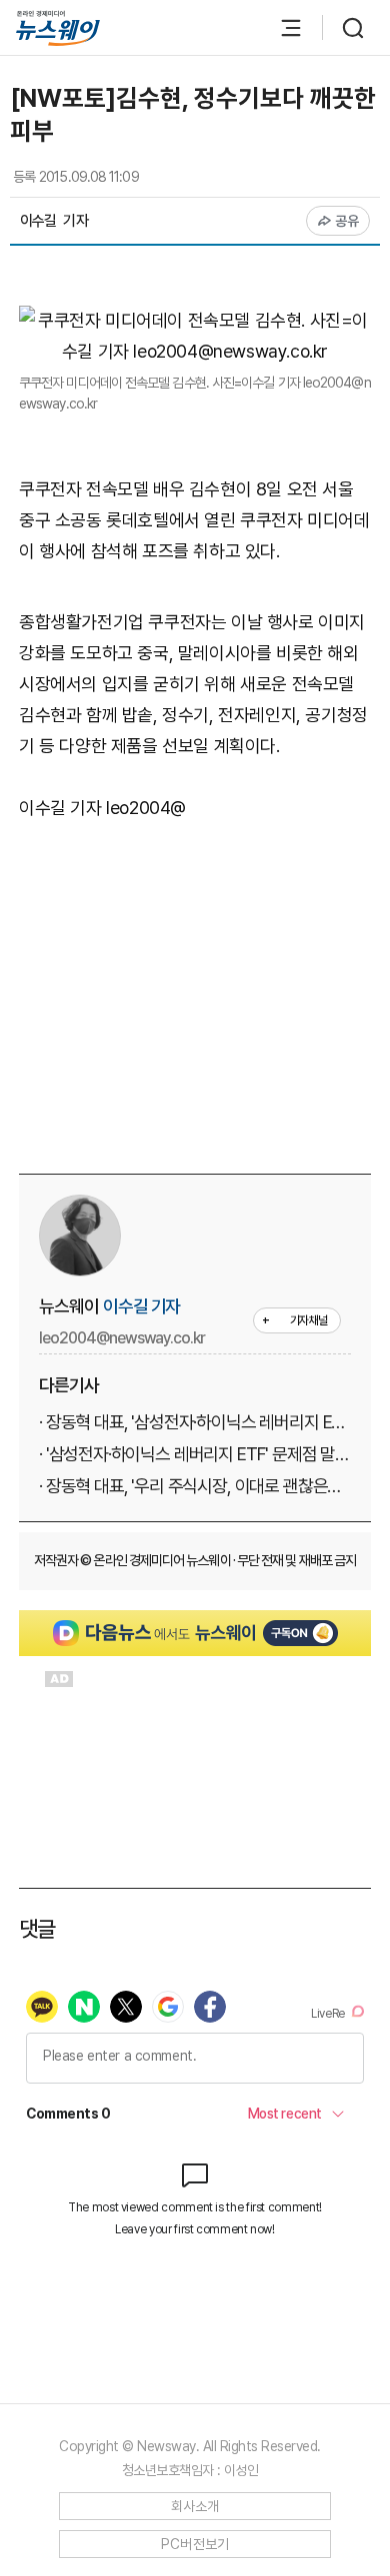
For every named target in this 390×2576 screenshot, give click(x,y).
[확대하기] (195, 320)
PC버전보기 (195, 2544)
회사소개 (195, 2506)
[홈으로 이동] (58, 28)
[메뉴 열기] (281, 28)
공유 (347, 221)
